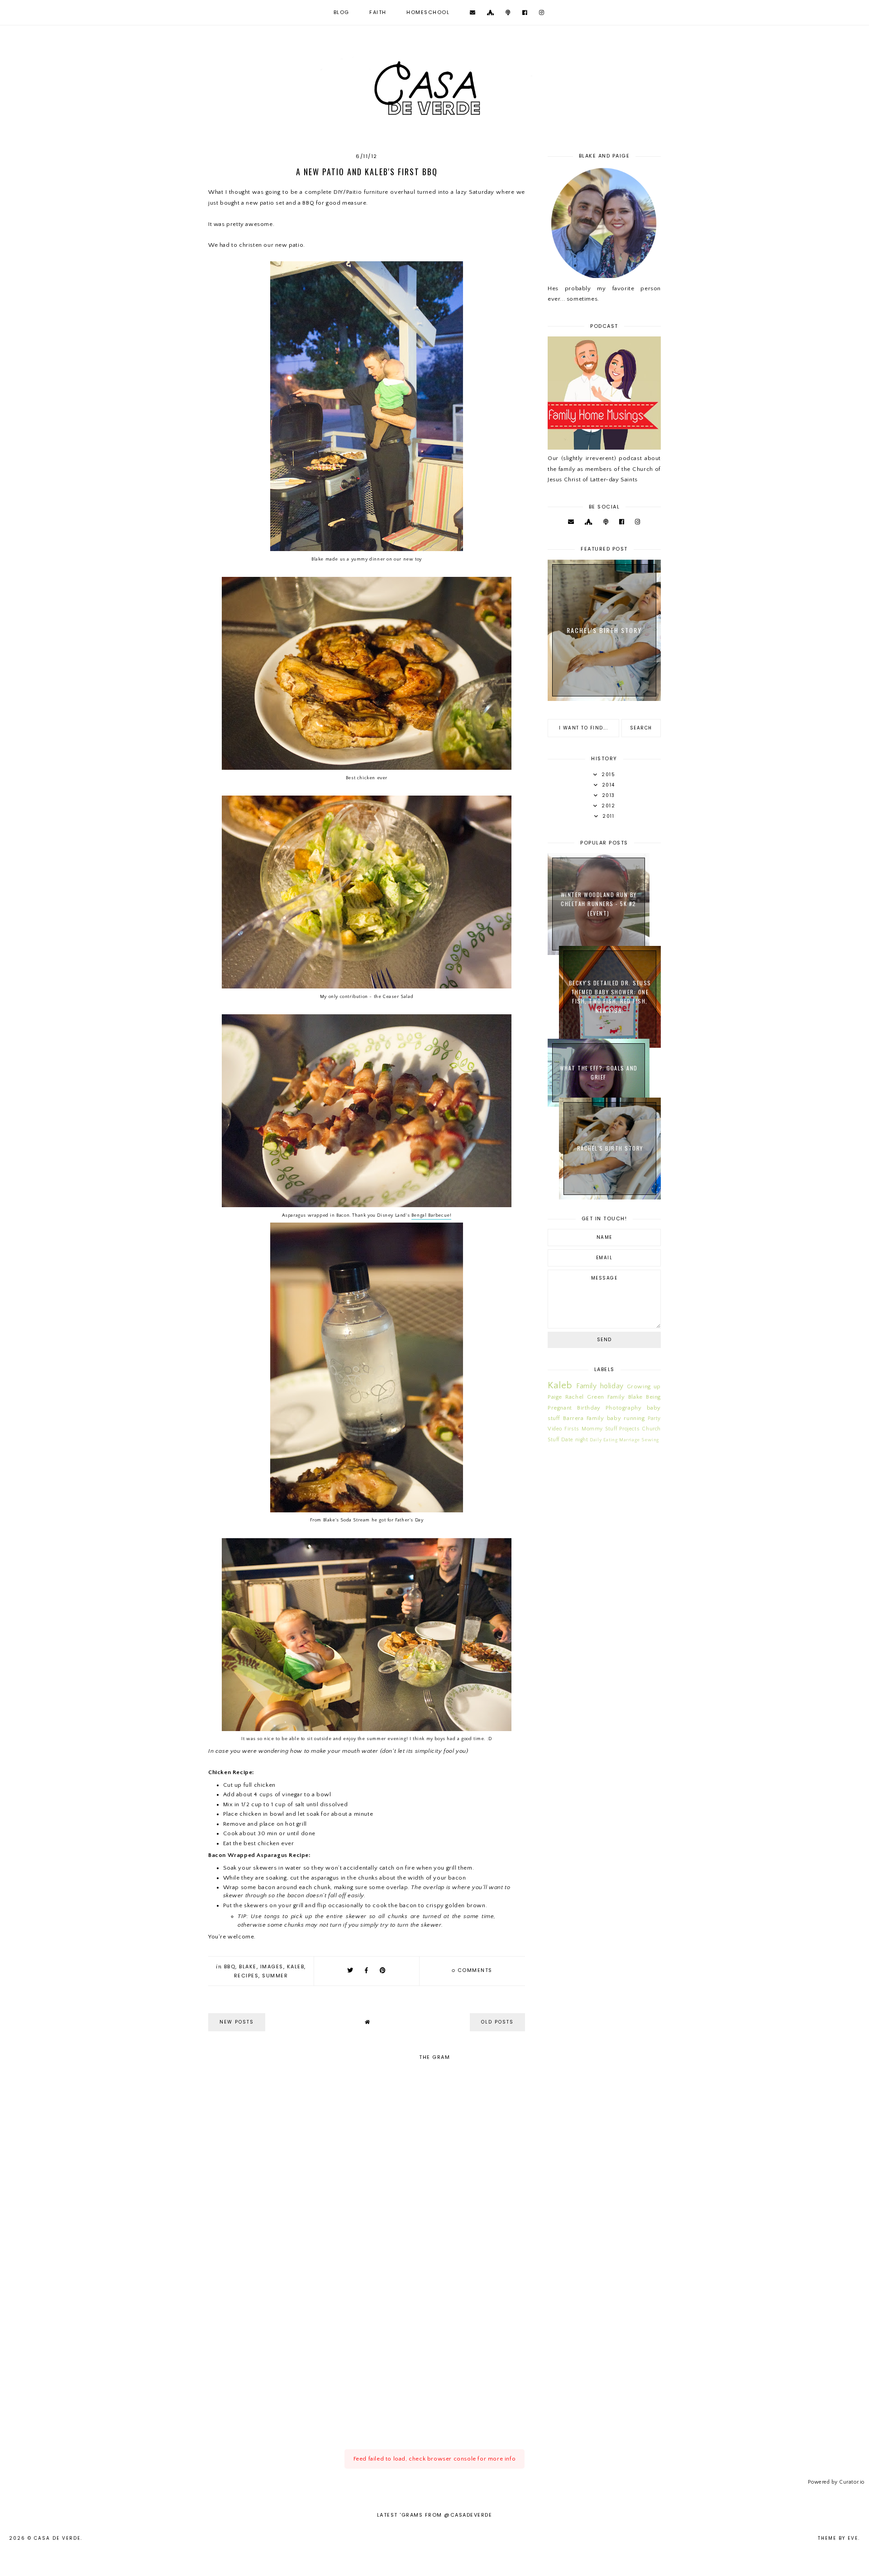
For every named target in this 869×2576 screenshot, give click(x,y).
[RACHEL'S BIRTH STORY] (610, 1198)
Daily (596, 1440)
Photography (624, 1408)
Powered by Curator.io (836, 2482)
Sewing (650, 1440)
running (634, 1418)
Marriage (630, 1440)
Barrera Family (583, 1418)
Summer (275, 1976)
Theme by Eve (838, 2538)
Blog (341, 12)
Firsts (572, 1429)
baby (614, 1418)
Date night (575, 1440)
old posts (497, 2022)
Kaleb (296, 1967)
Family (587, 1386)
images (272, 1967)
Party (654, 1418)
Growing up (644, 1386)
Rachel (575, 1397)
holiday (612, 1386)
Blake (248, 1967)
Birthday (589, 1408)
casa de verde (57, 2538)
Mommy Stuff (599, 1429)
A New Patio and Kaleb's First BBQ (367, 172)
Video (555, 1429)
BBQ (230, 1967)
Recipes (246, 1976)
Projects (629, 1429)
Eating (611, 1440)
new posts (237, 2022)
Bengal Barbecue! (432, 1215)
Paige (555, 1397)
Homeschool (428, 12)
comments (472, 1970)
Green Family (606, 1397)
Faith (378, 12)
